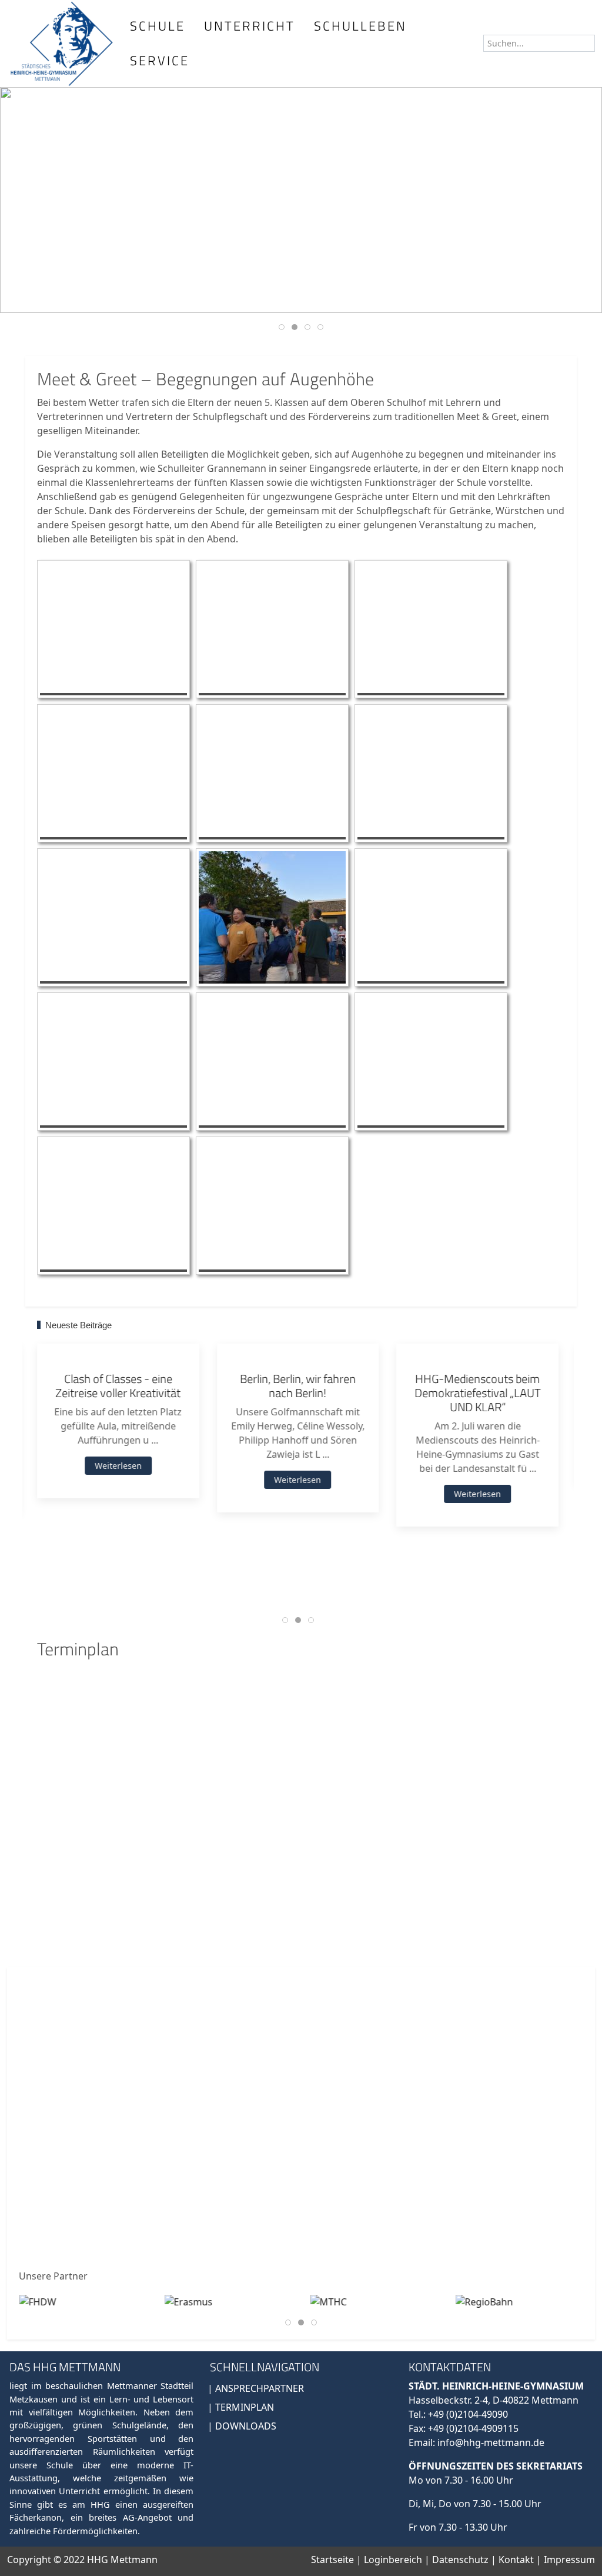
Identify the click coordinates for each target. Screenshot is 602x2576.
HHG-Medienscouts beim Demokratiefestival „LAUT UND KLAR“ (478, 1393)
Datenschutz (461, 2560)
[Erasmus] (189, 2301)
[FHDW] (37, 2301)
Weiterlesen (118, 1466)
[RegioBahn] (484, 2301)
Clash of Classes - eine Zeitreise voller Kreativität (118, 1386)
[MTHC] (328, 2301)
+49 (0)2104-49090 (468, 2414)
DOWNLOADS (246, 2426)
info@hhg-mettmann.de (491, 2442)
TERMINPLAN (245, 2407)
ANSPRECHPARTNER (260, 2388)
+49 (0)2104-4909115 (473, 2428)
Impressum (569, 2560)
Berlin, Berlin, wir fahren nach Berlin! (298, 1386)
